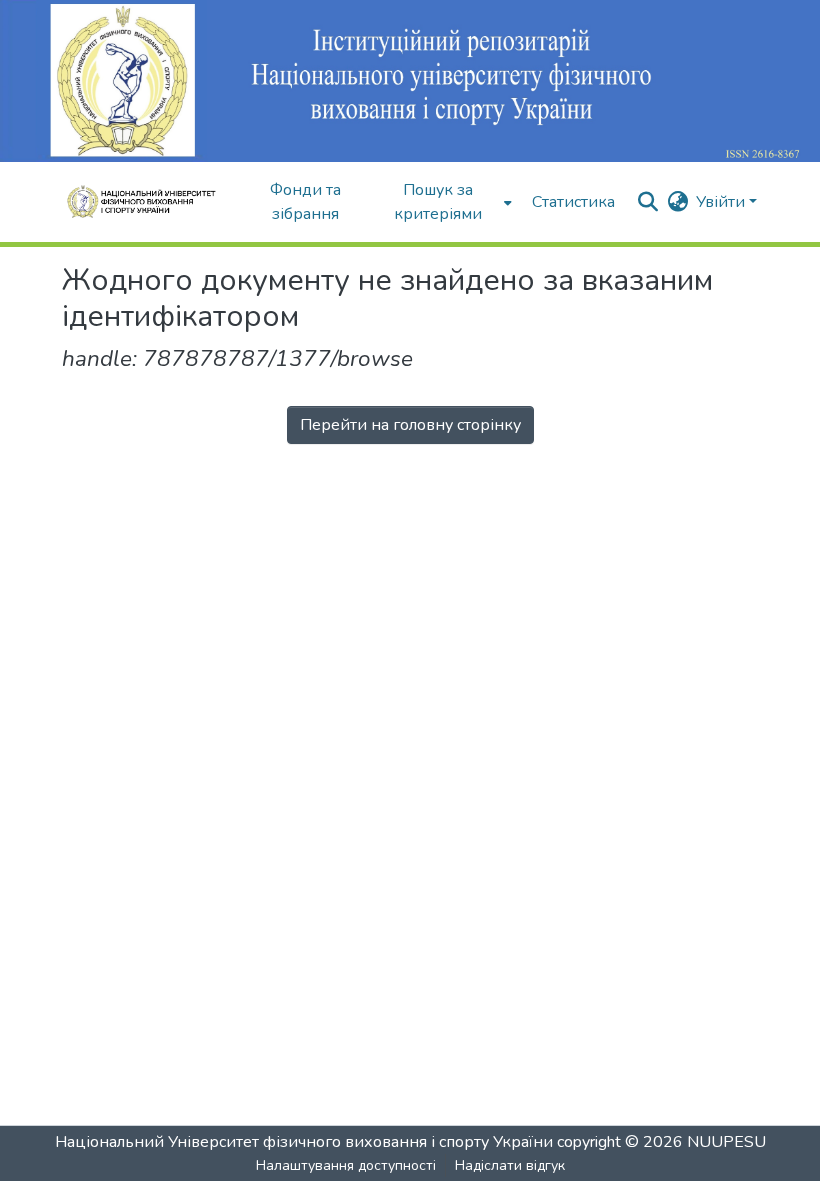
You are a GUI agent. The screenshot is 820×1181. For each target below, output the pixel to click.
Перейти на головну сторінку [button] (410, 425)
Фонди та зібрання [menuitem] (305, 202)
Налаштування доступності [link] (346, 1165)
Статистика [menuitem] (573, 202)
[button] (148, 202)
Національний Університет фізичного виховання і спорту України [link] (304, 1142)
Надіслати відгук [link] (510, 1165)
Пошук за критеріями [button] (438, 202)
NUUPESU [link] (726, 1142)
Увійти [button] (722, 202)
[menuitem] (444, 202)
